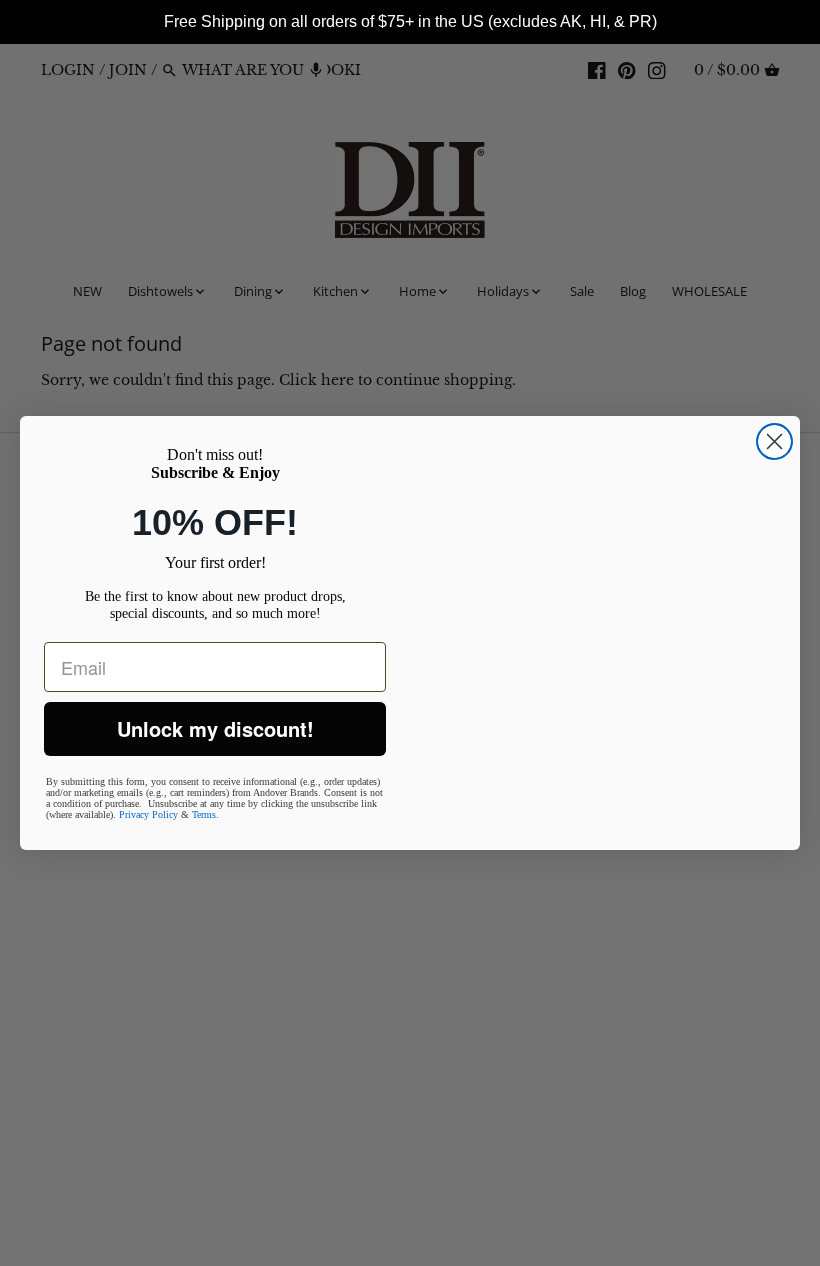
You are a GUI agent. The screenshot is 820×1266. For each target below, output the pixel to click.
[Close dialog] (774, 441)
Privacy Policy (148, 814)
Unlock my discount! (215, 728)
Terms (204, 814)
